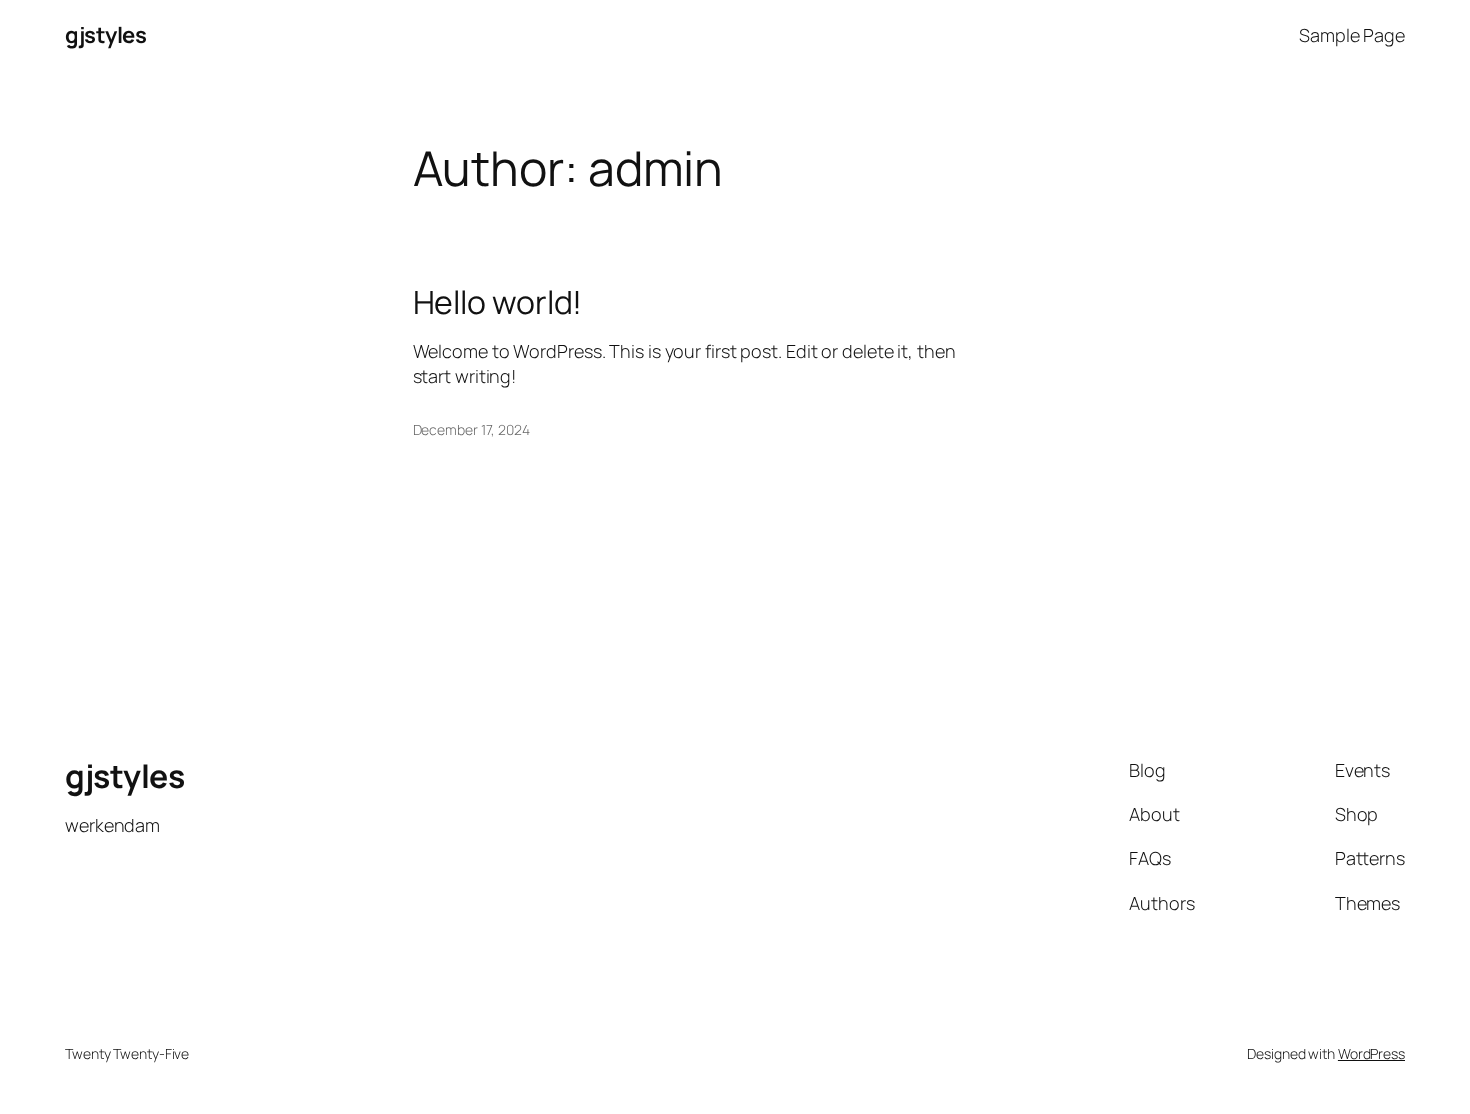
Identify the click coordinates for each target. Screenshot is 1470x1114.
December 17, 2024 (471, 429)
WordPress (1371, 1053)
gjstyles (105, 35)
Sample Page (1352, 35)
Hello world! (498, 302)
